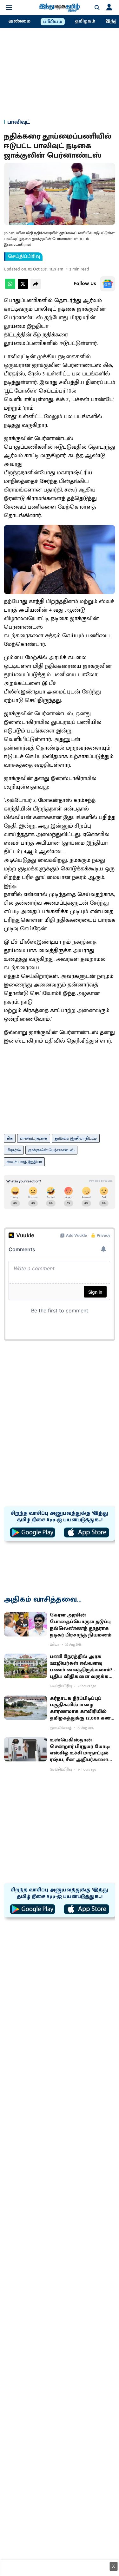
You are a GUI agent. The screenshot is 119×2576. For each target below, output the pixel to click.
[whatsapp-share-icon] (10, 287)
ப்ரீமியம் (53, 22)
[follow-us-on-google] (108, 284)
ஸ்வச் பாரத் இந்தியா (24, 1162)
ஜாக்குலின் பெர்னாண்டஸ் (51, 1150)
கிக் (10, 1138)
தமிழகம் (85, 21)
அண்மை (19, 21)
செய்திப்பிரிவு (24, 257)
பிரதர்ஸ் (14, 1150)
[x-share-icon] (23, 287)
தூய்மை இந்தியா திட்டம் (76, 1138)
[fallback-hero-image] (26, 1624)
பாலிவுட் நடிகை (34, 1138)
